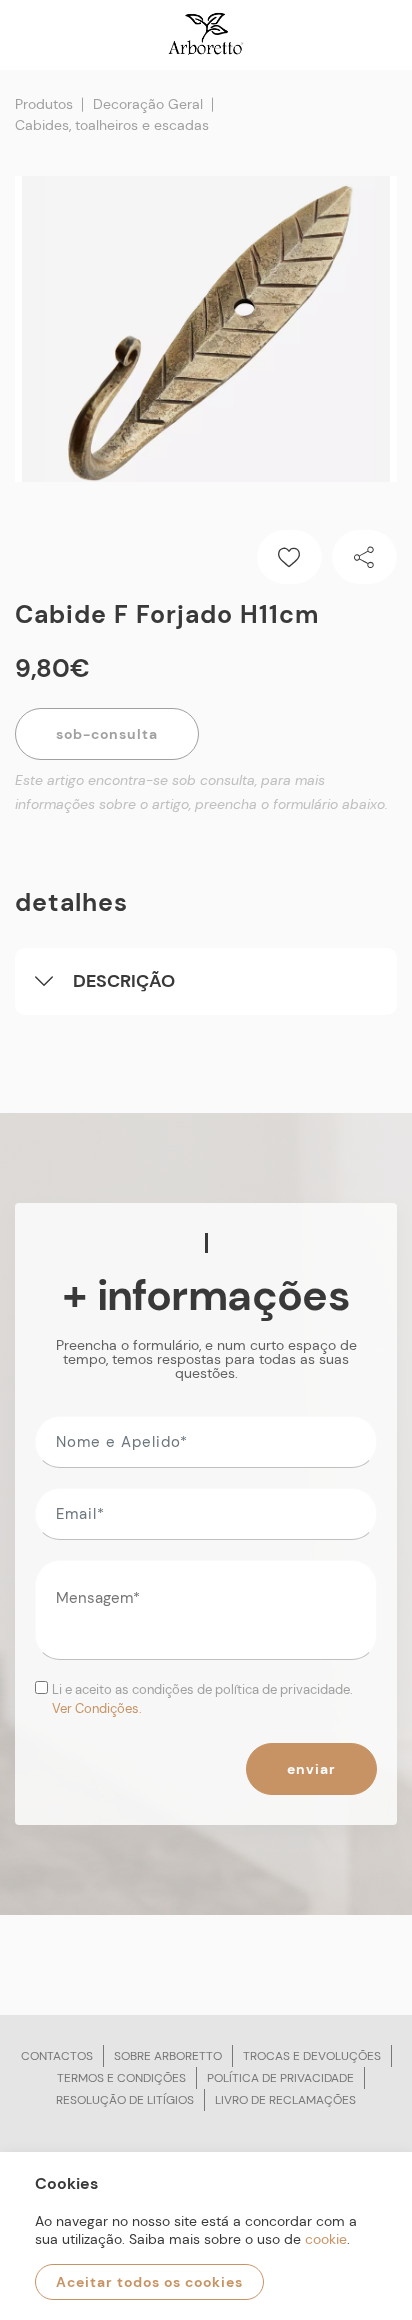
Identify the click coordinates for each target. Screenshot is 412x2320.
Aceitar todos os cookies (149, 2282)
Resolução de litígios (125, 2100)
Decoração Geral (148, 104)
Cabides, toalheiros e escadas (112, 125)
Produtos (44, 104)
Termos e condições (121, 2078)
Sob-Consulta (107, 734)
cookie (326, 2239)
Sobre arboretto (168, 2056)
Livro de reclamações (285, 2100)
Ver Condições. (97, 1708)
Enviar (311, 1769)
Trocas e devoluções (312, 2056)
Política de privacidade (280, 2078)
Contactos (57, 2056)
